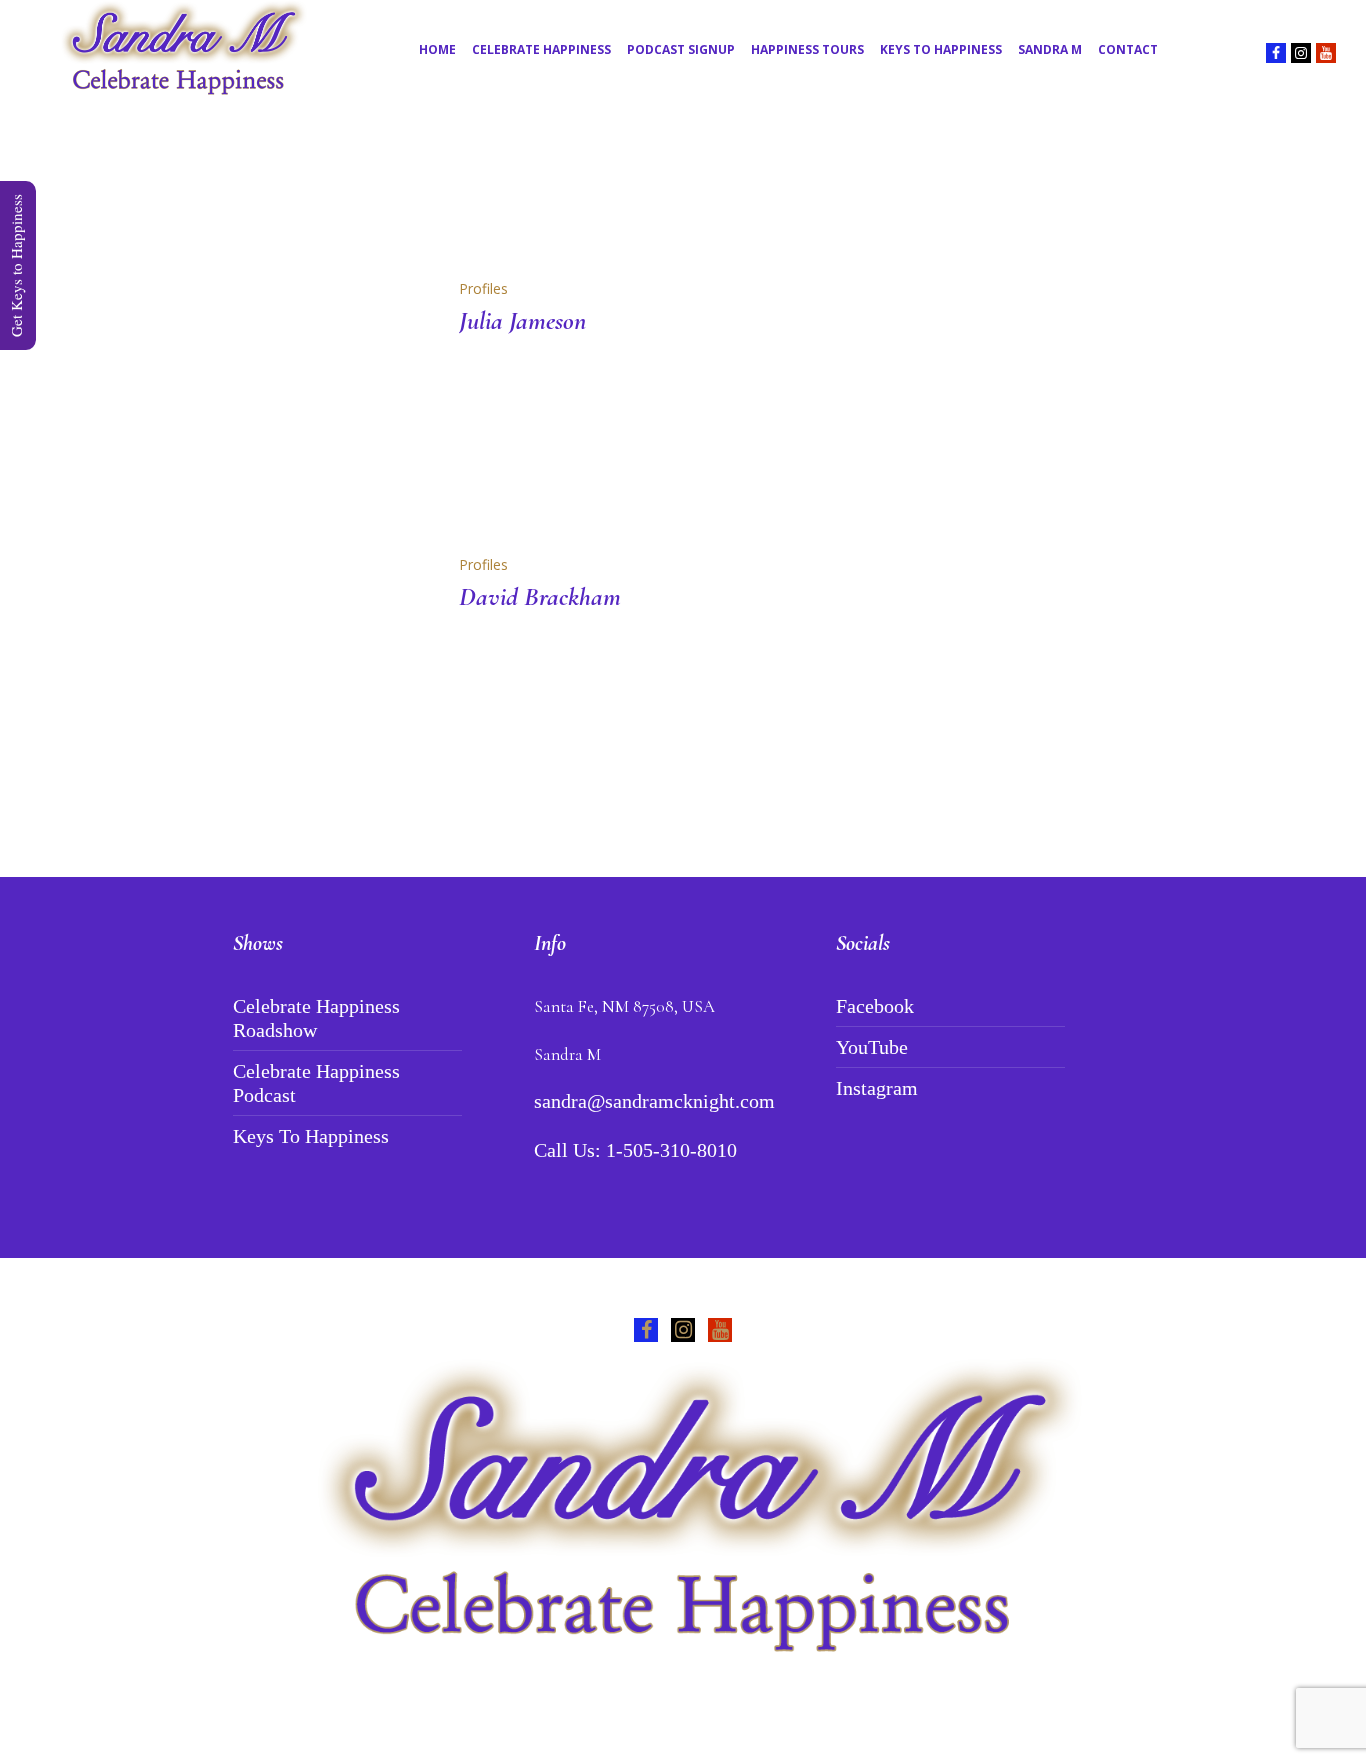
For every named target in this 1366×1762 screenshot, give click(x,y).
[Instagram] (1301, 53)
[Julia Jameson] (321, 383)
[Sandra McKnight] (683, 1512)
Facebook (875, 1006)
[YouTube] (1326, 53)
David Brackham (540, 596)
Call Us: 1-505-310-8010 (635, 1150)
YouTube (872, 1047)
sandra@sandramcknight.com (654, 1101)
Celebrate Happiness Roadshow (316, 1018)
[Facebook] (1276, 53)
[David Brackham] (321, 659)
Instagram (877, 1088)
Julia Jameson (522, 320)
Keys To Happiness (311, 1136)
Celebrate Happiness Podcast (316, 1083)
